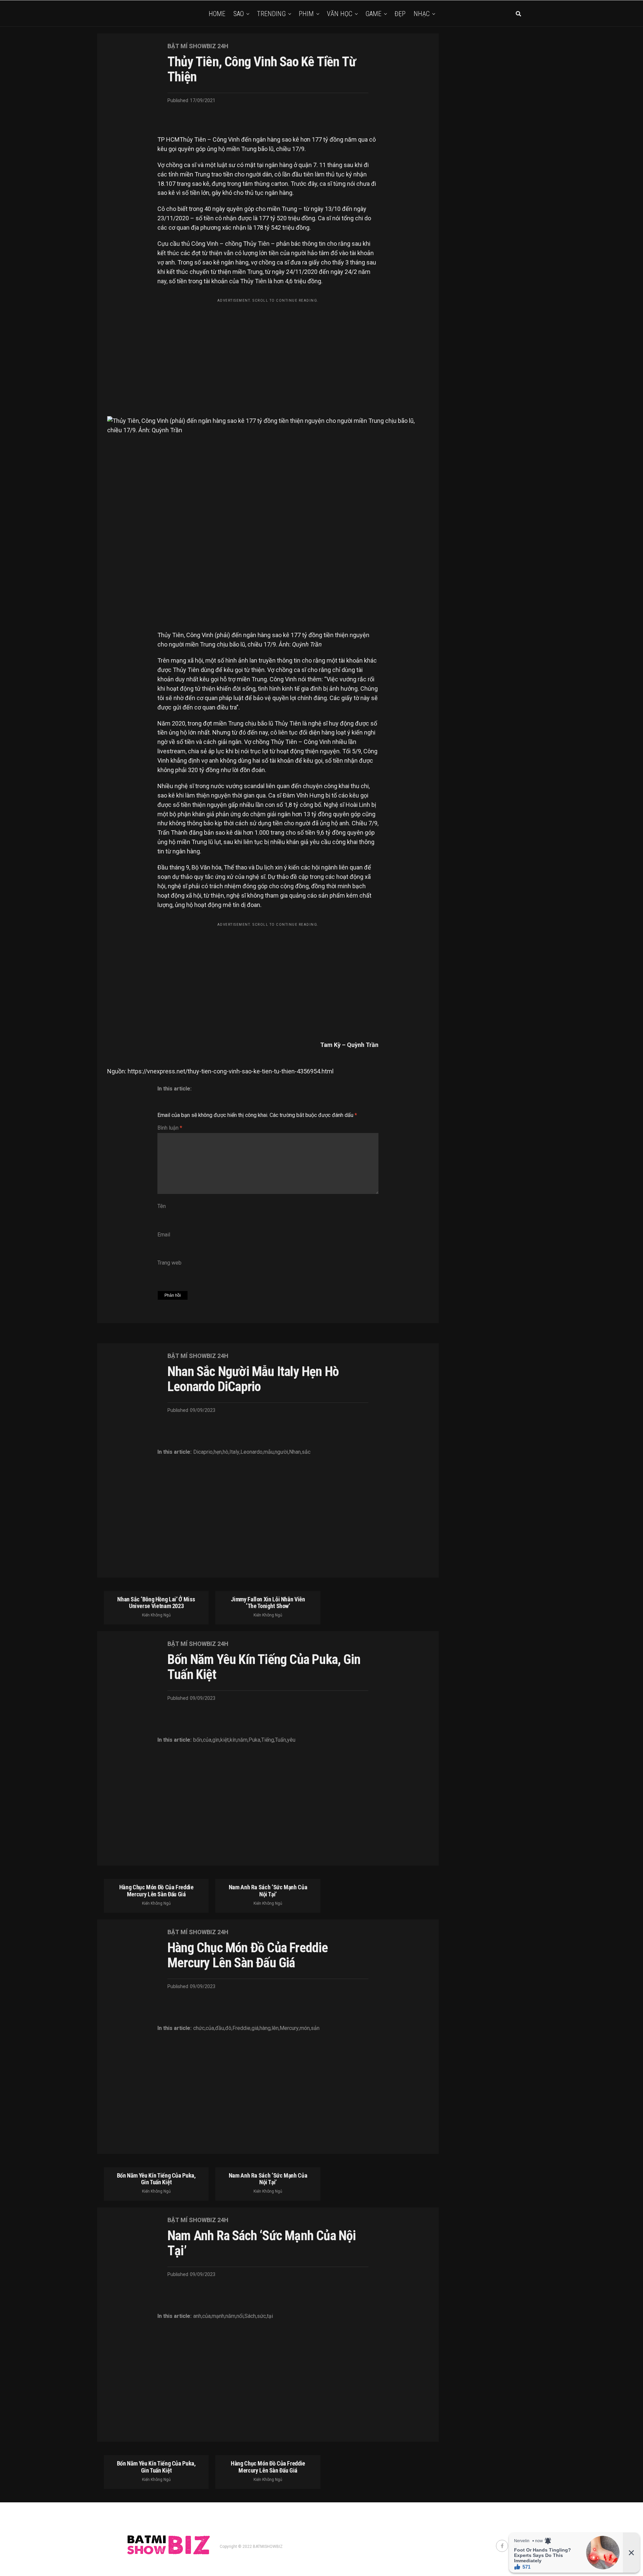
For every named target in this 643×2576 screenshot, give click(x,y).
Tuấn (280, 1740)
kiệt (225, 1740)
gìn (216, 1740)
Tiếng (268, 1740)
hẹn (218, 1452)
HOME (217, 14)
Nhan (295, 1452)
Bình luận (170, 1128)
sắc (306, 1452)
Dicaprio (203, 1452)
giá (255, 2028)
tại (270, 2316)
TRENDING (271, 14)
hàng (265, 2028)
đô (228, 2028)
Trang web (169, 1263)
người (281, 1452)
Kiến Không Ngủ (156, 1615)
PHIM (306, 14)
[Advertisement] (268, 353)
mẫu (269, 1452)
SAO (239, 14)
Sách (250, 2316)
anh (197, 2316)
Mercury (289, 2028)
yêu (291, 1740)
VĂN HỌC (340, 14)
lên (275, 2028)
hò (226, 1452)
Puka (254, 1740)
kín (233, 1740)
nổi (240, 2316)
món (305, 2028)
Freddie (241, 2028)
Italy (234, 1452)
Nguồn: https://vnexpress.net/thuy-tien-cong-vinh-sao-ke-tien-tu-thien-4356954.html (220, 1071)
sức (261, 2316)
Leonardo (252, 1452)
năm (242, 1740)
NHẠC (422, 14)
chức (199, 2028)
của (207, 1740)
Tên (162, 1206)
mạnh (218, 2316)
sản (315, 2028)
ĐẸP (400, 14)
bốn (198, 1740)
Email (164, 1235)
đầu (220, 2028)
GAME (373, 14)
